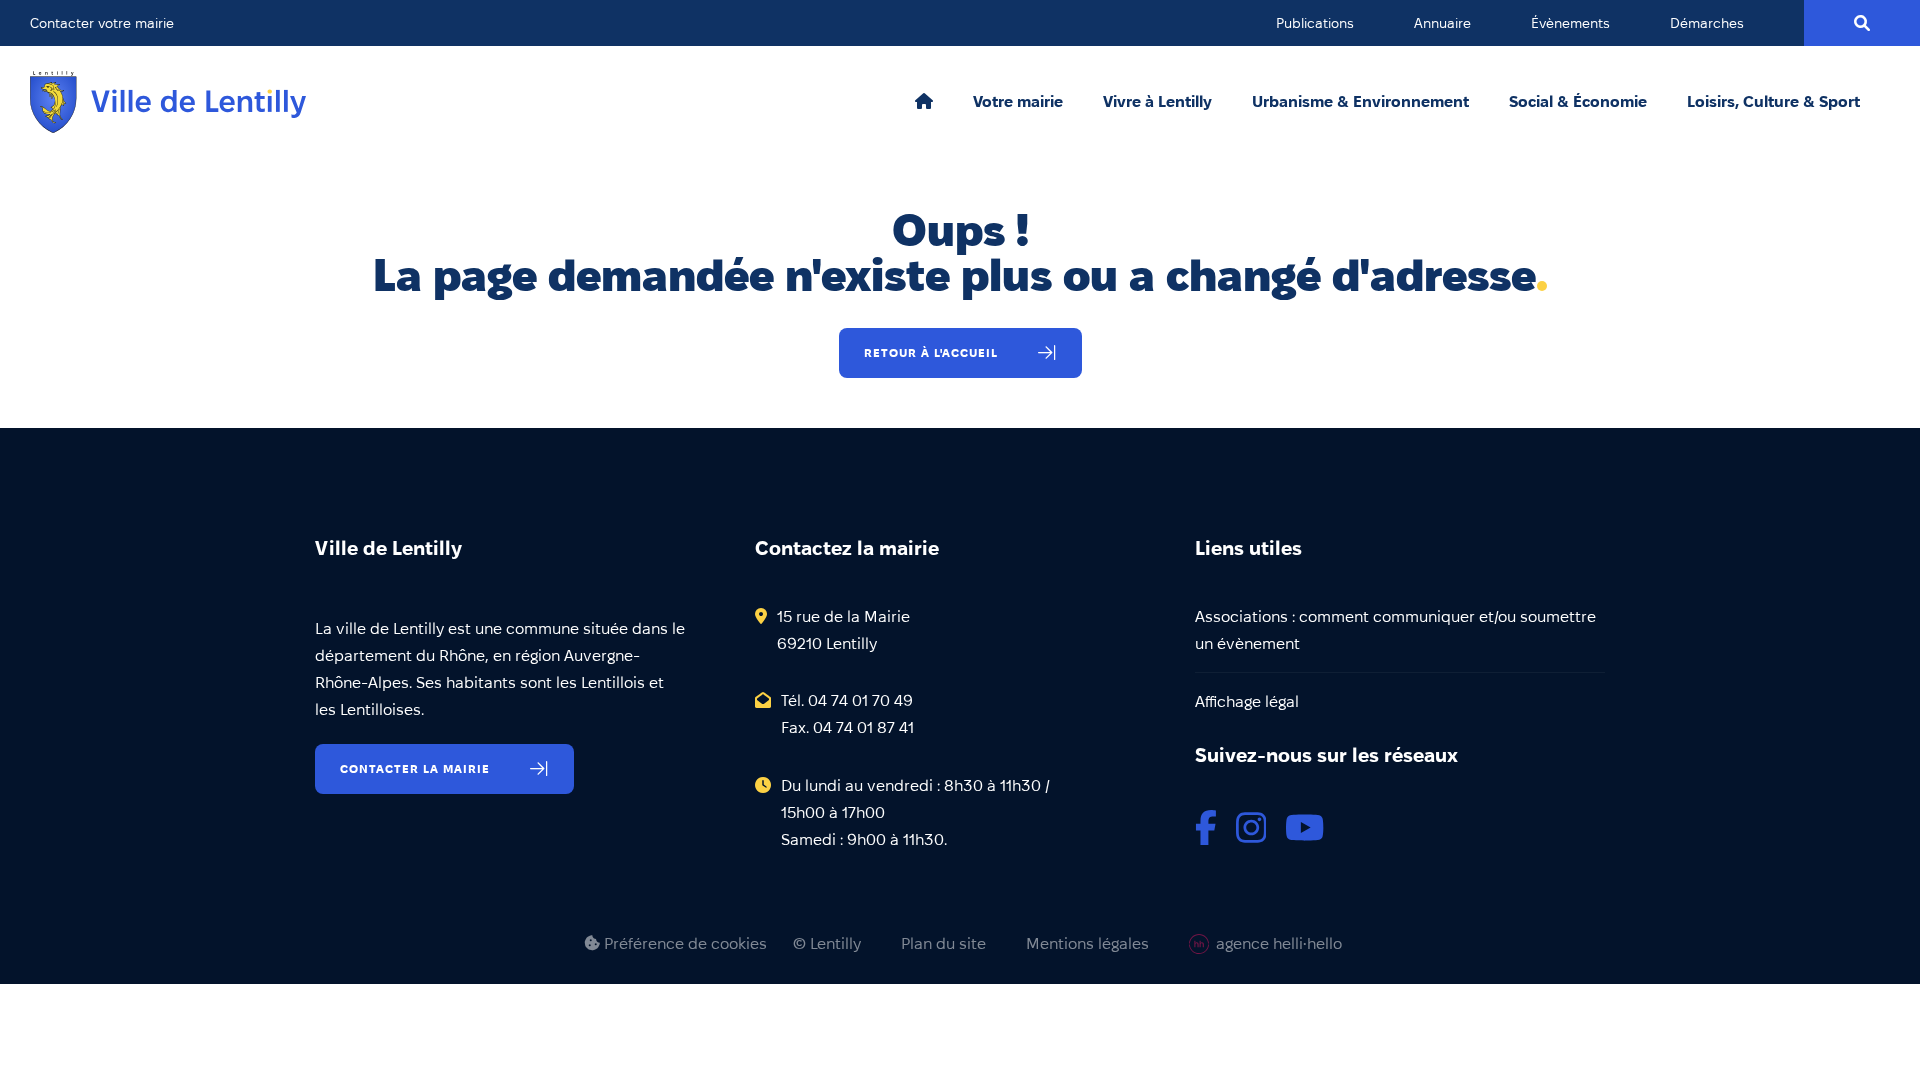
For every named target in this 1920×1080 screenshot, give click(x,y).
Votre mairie (1018, 102)
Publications (1315, 23)
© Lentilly (827, 944)
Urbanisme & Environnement (1360, 102)
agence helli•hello (1279, 943)
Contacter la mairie (415, 768)
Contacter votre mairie (102, 23)
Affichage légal (1247, 701)
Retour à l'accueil (931, 352)
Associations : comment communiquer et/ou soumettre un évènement (1395, 630)
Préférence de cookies (683, 943)
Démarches (1707, 23)
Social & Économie (1578, 102)
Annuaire (1442, 23)
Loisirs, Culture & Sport (1773, 102)
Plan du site (943, 944)
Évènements (1570, 23)
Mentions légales (1087, 944)
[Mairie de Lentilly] (168, 102)
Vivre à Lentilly (1157, 102)
